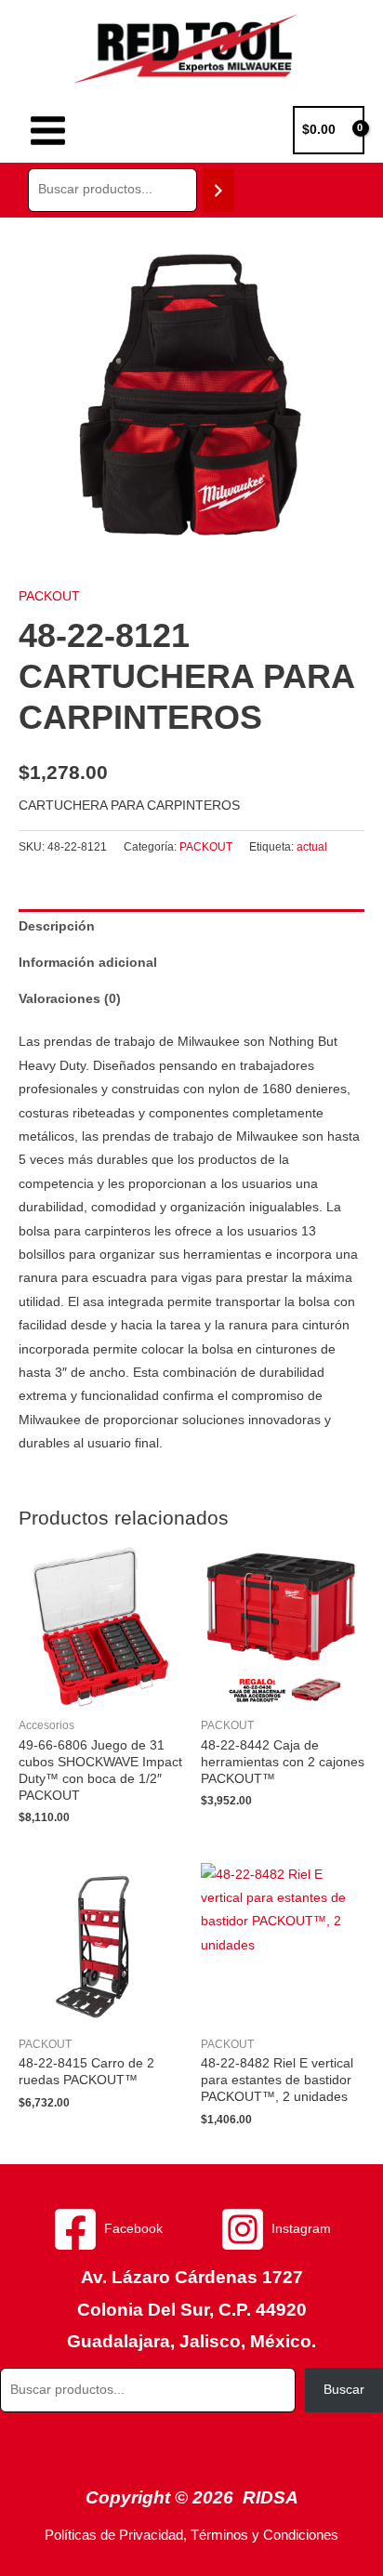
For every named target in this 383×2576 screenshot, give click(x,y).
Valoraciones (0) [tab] (70, 999)
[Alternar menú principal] (47, 130)
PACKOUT (49, 596)
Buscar (344, 2390)
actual (312, 847)
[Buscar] (218, 190)
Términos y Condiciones (264, 2535)
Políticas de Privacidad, (116, 2535)
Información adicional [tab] (88, 963)
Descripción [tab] (57, 926)
